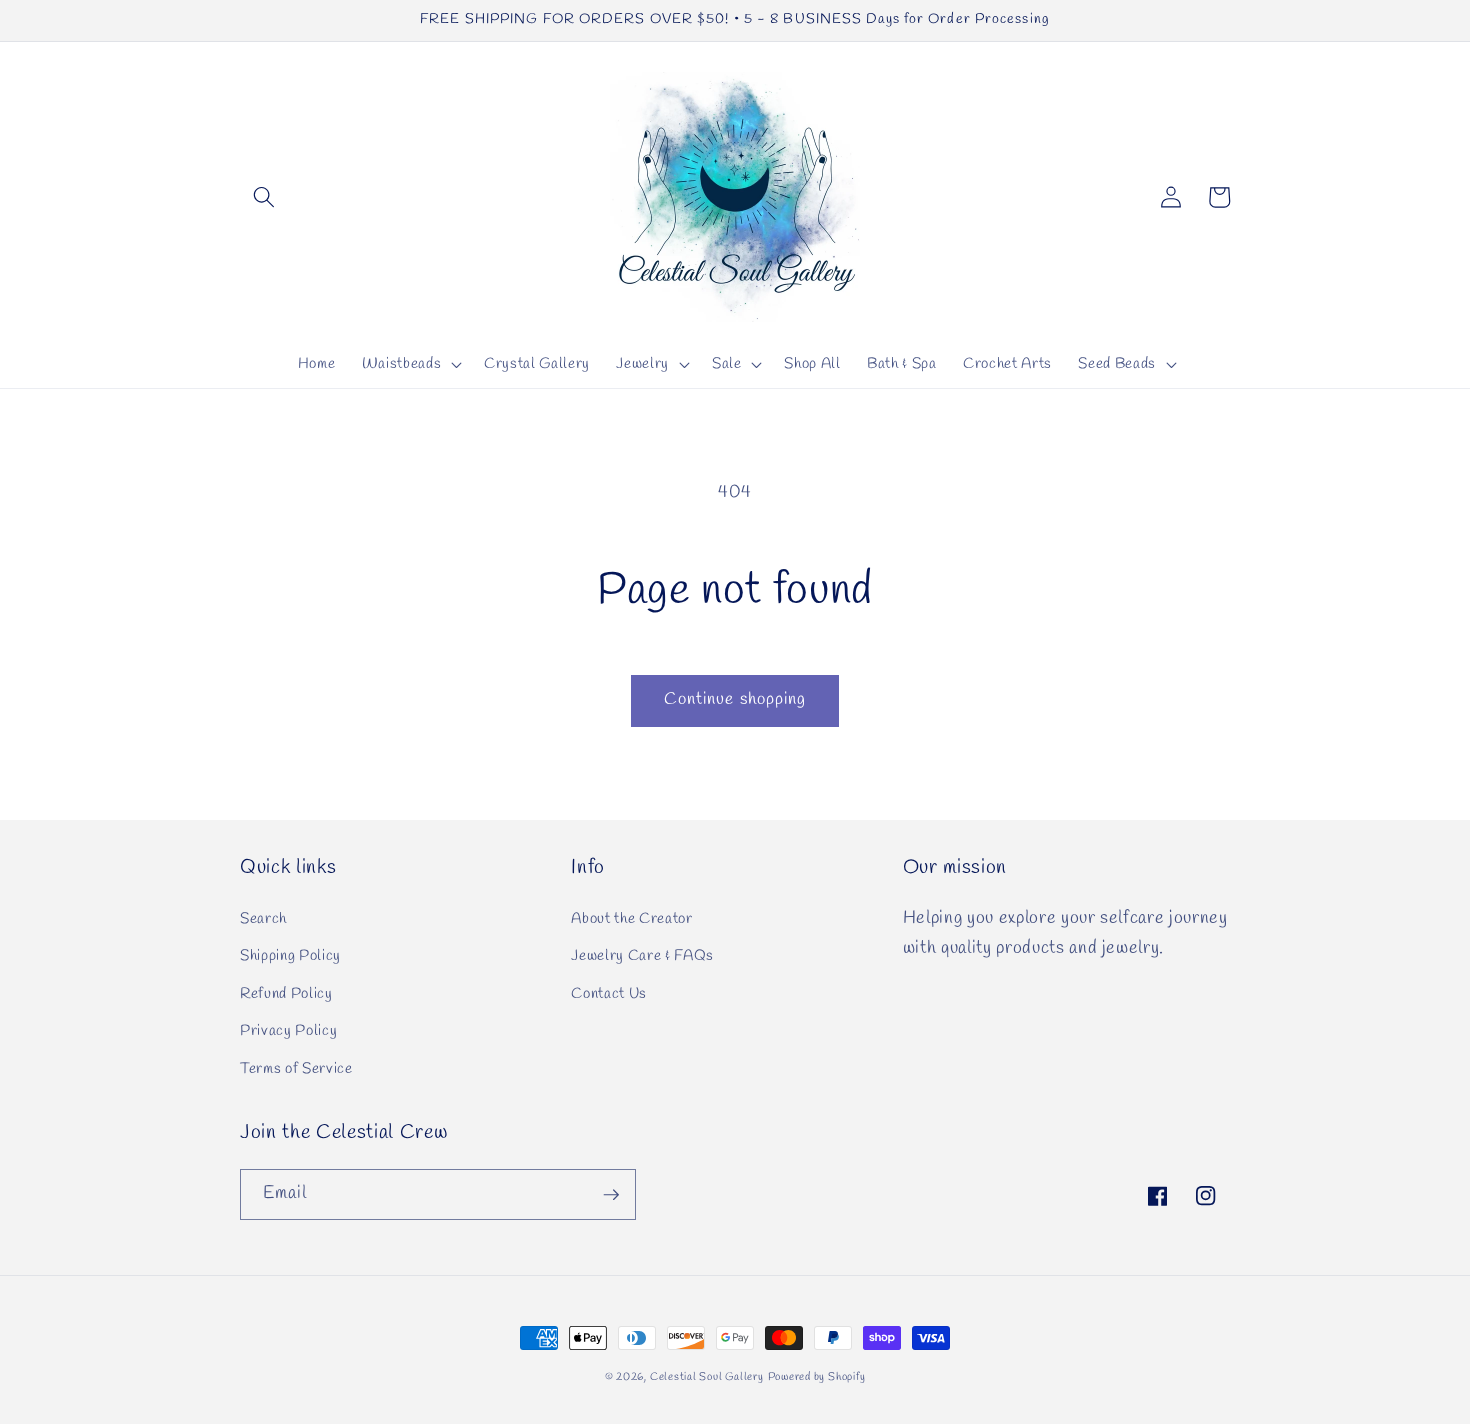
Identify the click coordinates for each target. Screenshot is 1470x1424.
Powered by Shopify (817, 1377)
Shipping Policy (290, 956)
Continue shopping (735, 700)
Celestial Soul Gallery (707, 1377)
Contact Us (609, 994)
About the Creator (631, 919)
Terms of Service (296, 1069)
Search (263, 919)
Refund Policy (286, 994)
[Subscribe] (611, 1195)
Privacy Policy (288, 1031)
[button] (264, 197)
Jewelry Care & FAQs (642, 956)
